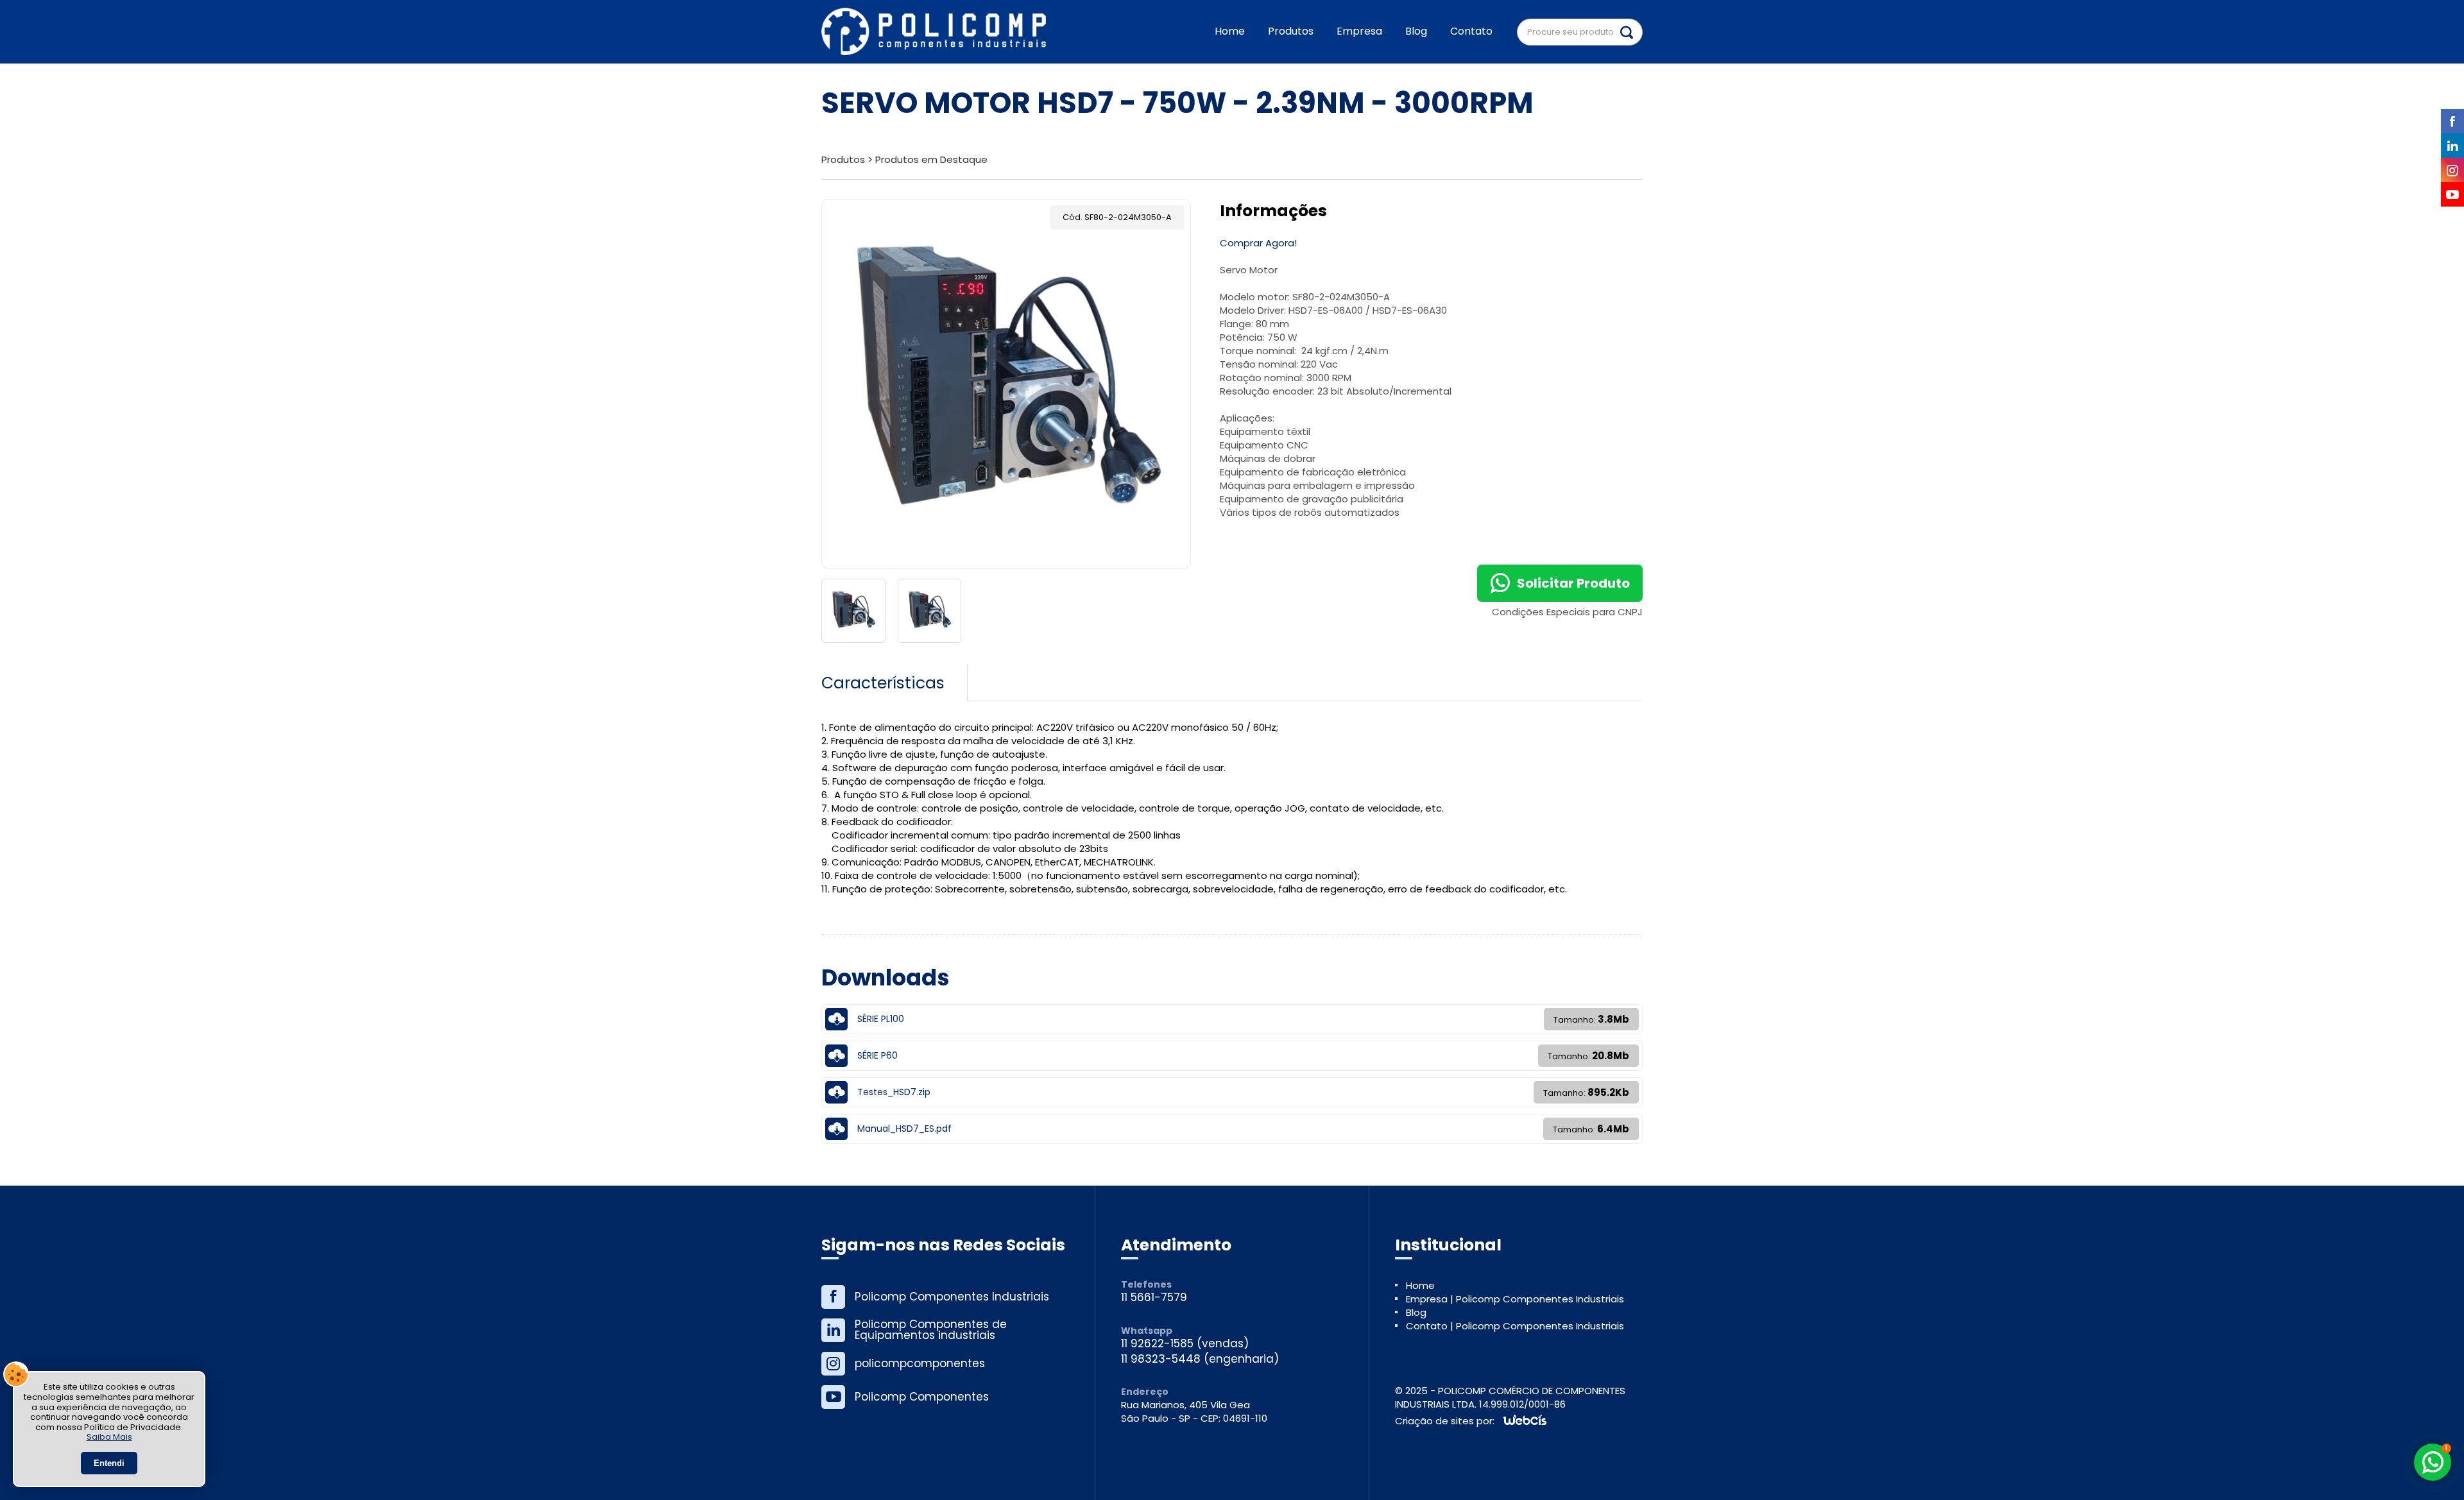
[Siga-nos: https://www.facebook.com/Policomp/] (944, 1297)
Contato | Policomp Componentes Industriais (1515, 1326)
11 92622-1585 (1157, 1344)
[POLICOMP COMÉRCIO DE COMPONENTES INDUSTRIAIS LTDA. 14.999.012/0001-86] (934, 32)
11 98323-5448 (1161, 1359)
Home (1230, 31)
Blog (1416, 31)
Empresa (1359, 31)
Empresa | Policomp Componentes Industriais (1515, 1299)
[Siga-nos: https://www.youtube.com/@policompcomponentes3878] (944, 1397)
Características (883, 683)
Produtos (1291, 31)
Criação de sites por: (1445, 1421)
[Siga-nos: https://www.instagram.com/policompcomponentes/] (944, 1364)
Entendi (109, 1463)
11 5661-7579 (1154, 1298)
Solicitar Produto (1573, 583)
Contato (1471, 31)
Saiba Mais (109, 1437)
